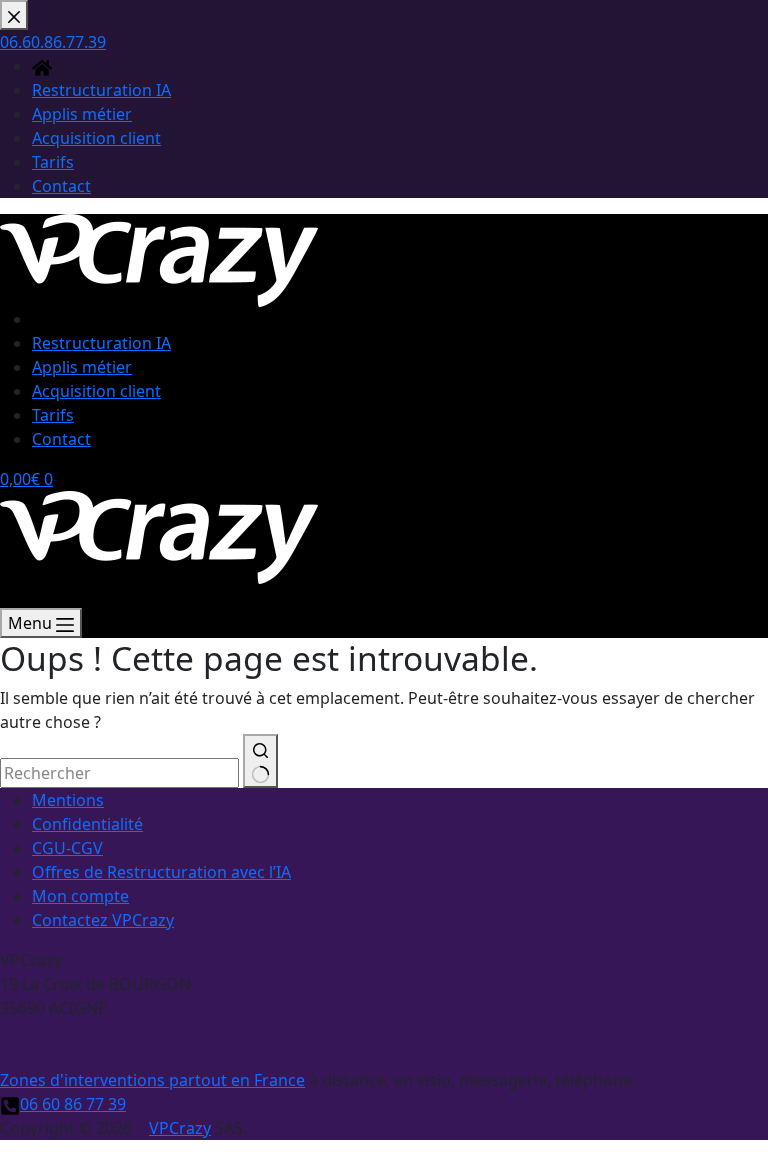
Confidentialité (87, 824)
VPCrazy (180, 1128)
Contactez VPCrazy (103, 920)
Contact (61, 439)
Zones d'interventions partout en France (152, 1080)
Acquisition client (96, 391)
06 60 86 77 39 (73, 1104)
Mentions (68, 800)
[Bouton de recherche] (260, 761)
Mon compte (80, 896)
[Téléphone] (10, 596)
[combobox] (119, 773)
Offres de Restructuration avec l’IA (161, 872)
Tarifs (53, 415)
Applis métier (82, 367)
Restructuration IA (101, 343)
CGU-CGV (67, 848)
